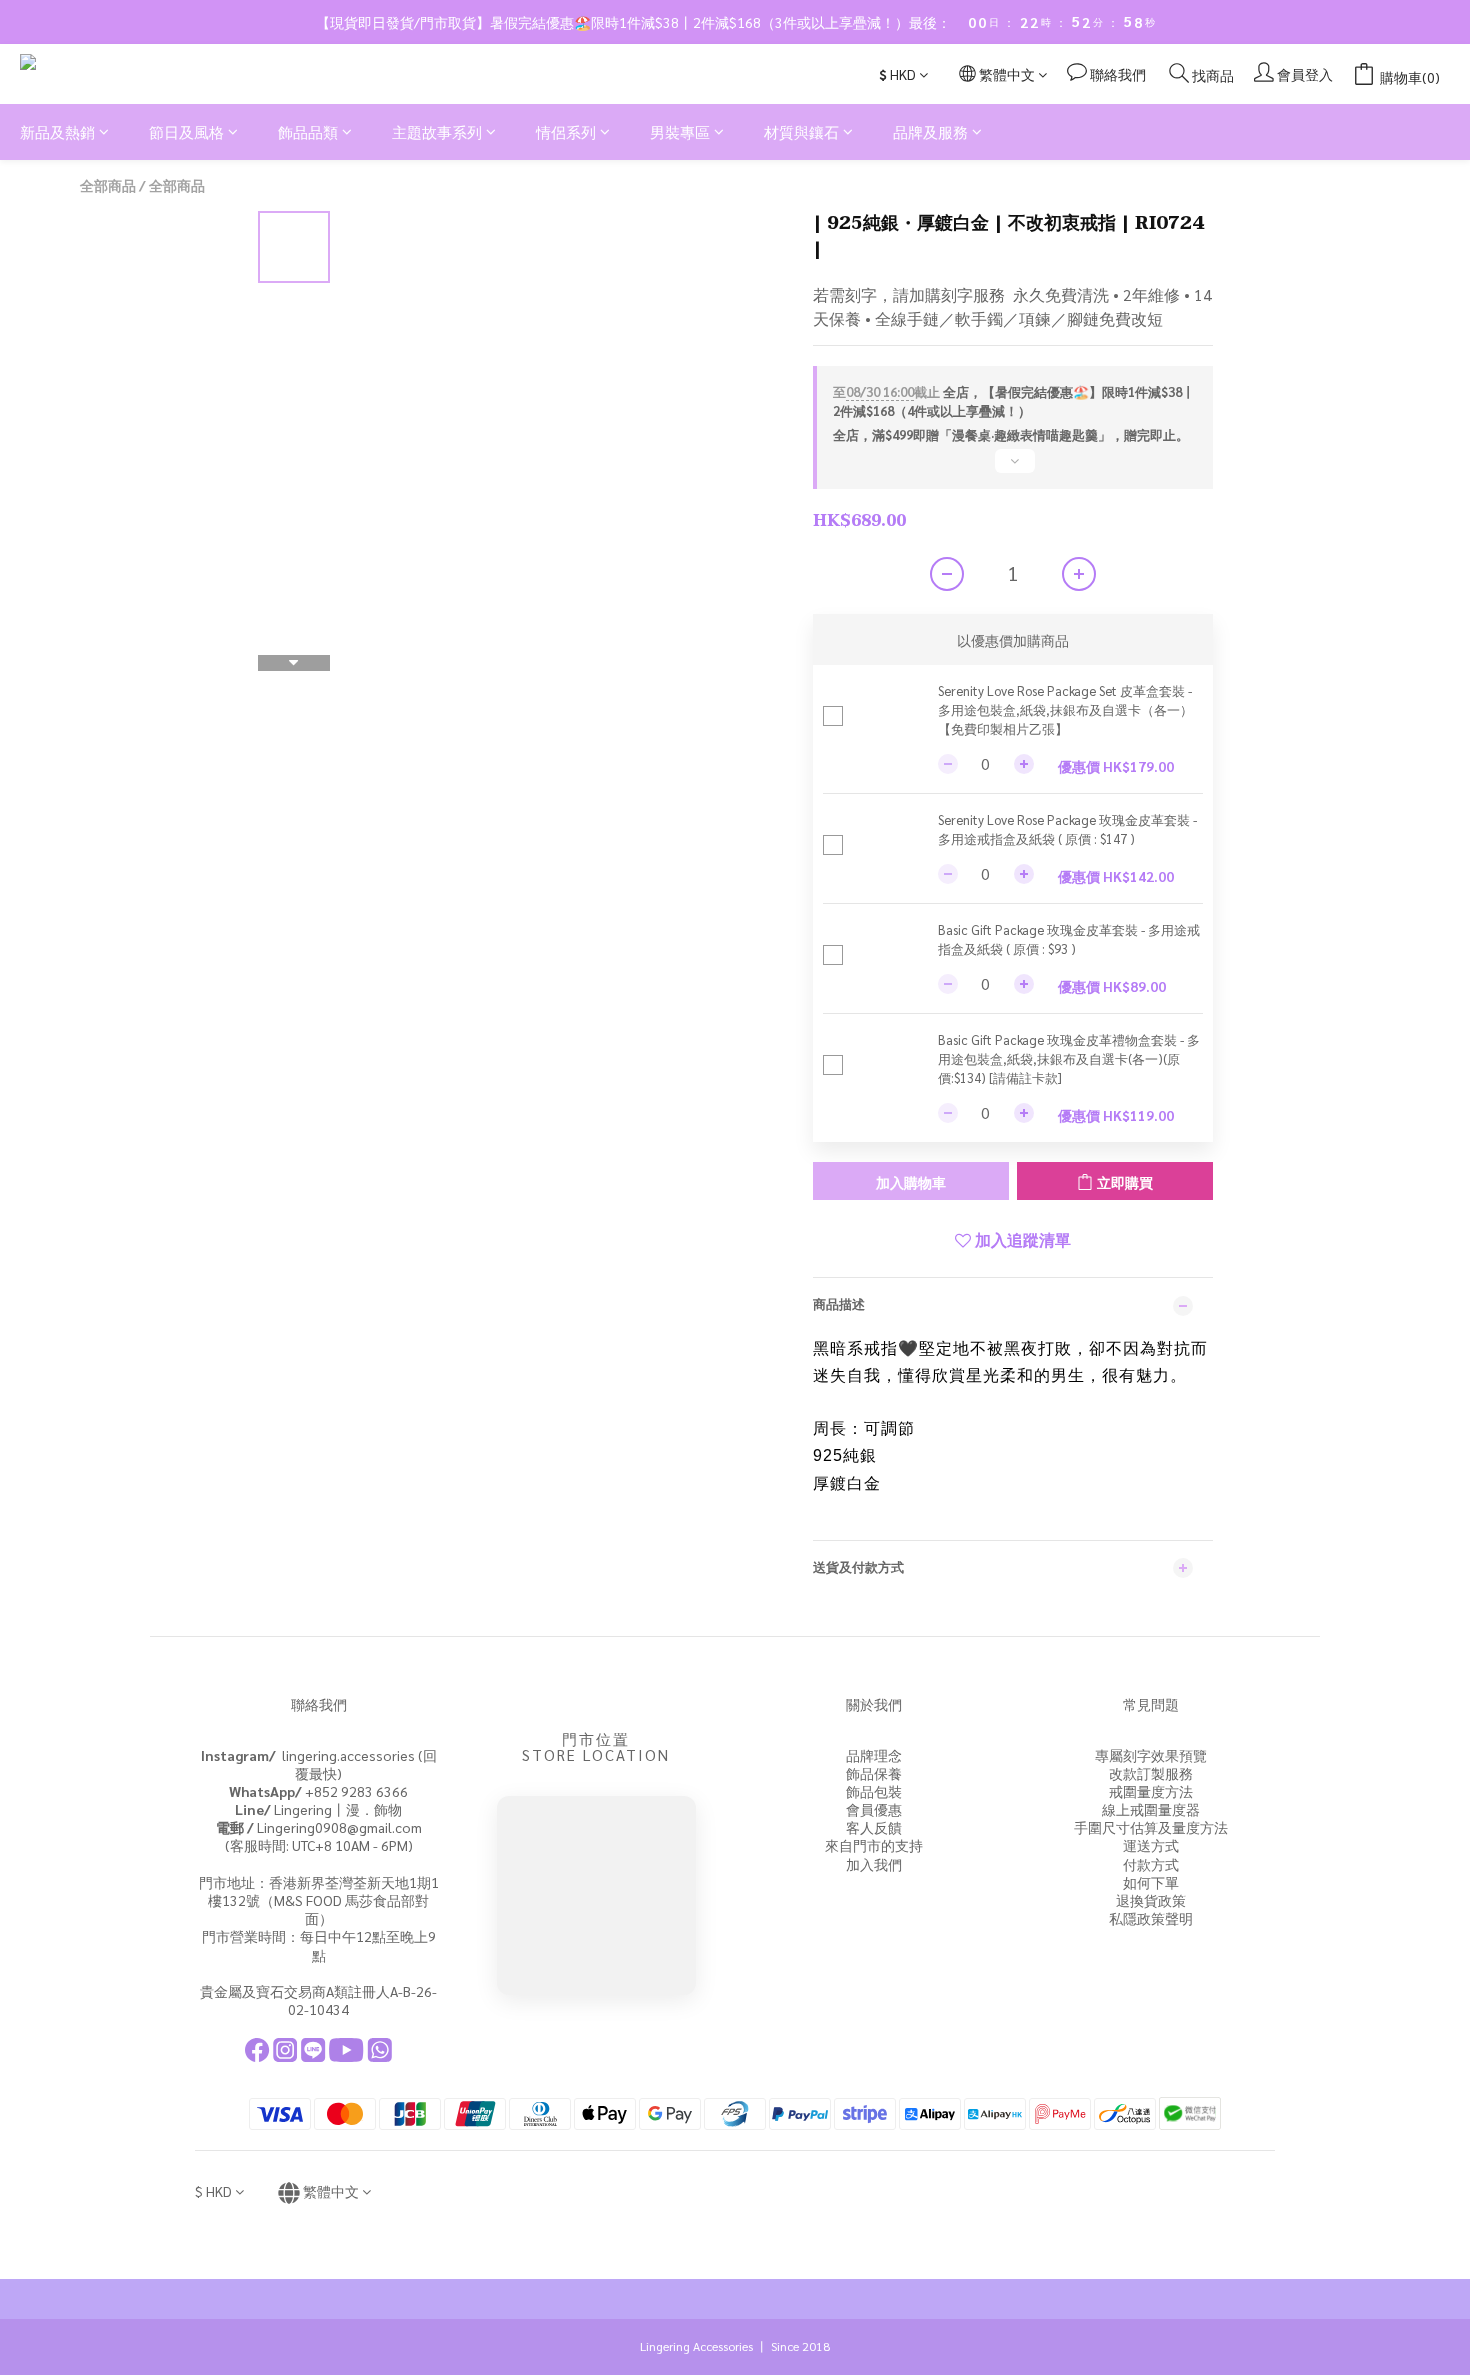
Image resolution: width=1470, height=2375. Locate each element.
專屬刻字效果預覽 (1151, 1755)
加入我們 (874, 1864)
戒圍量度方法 (1151, 1791)
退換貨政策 (1151, 1900)
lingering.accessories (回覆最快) (319, 1764)
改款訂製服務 (1151, 1773)
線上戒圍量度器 (1151, 1809)
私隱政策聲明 (1151, 1918)
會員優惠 (874, 1809)
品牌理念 (874, 1755)
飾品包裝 (874, 1791)
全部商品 (108, 185)
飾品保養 (874, 1773)
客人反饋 (874, 1827)
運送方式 (1151, 1845)
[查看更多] (1013, 469)
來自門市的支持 (874, 1845)
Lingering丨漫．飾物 (318, 1809)
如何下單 (1151, 1882)
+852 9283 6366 (318, 1791)
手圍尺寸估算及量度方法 (1151, 1827)
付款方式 (1151, 1864)
